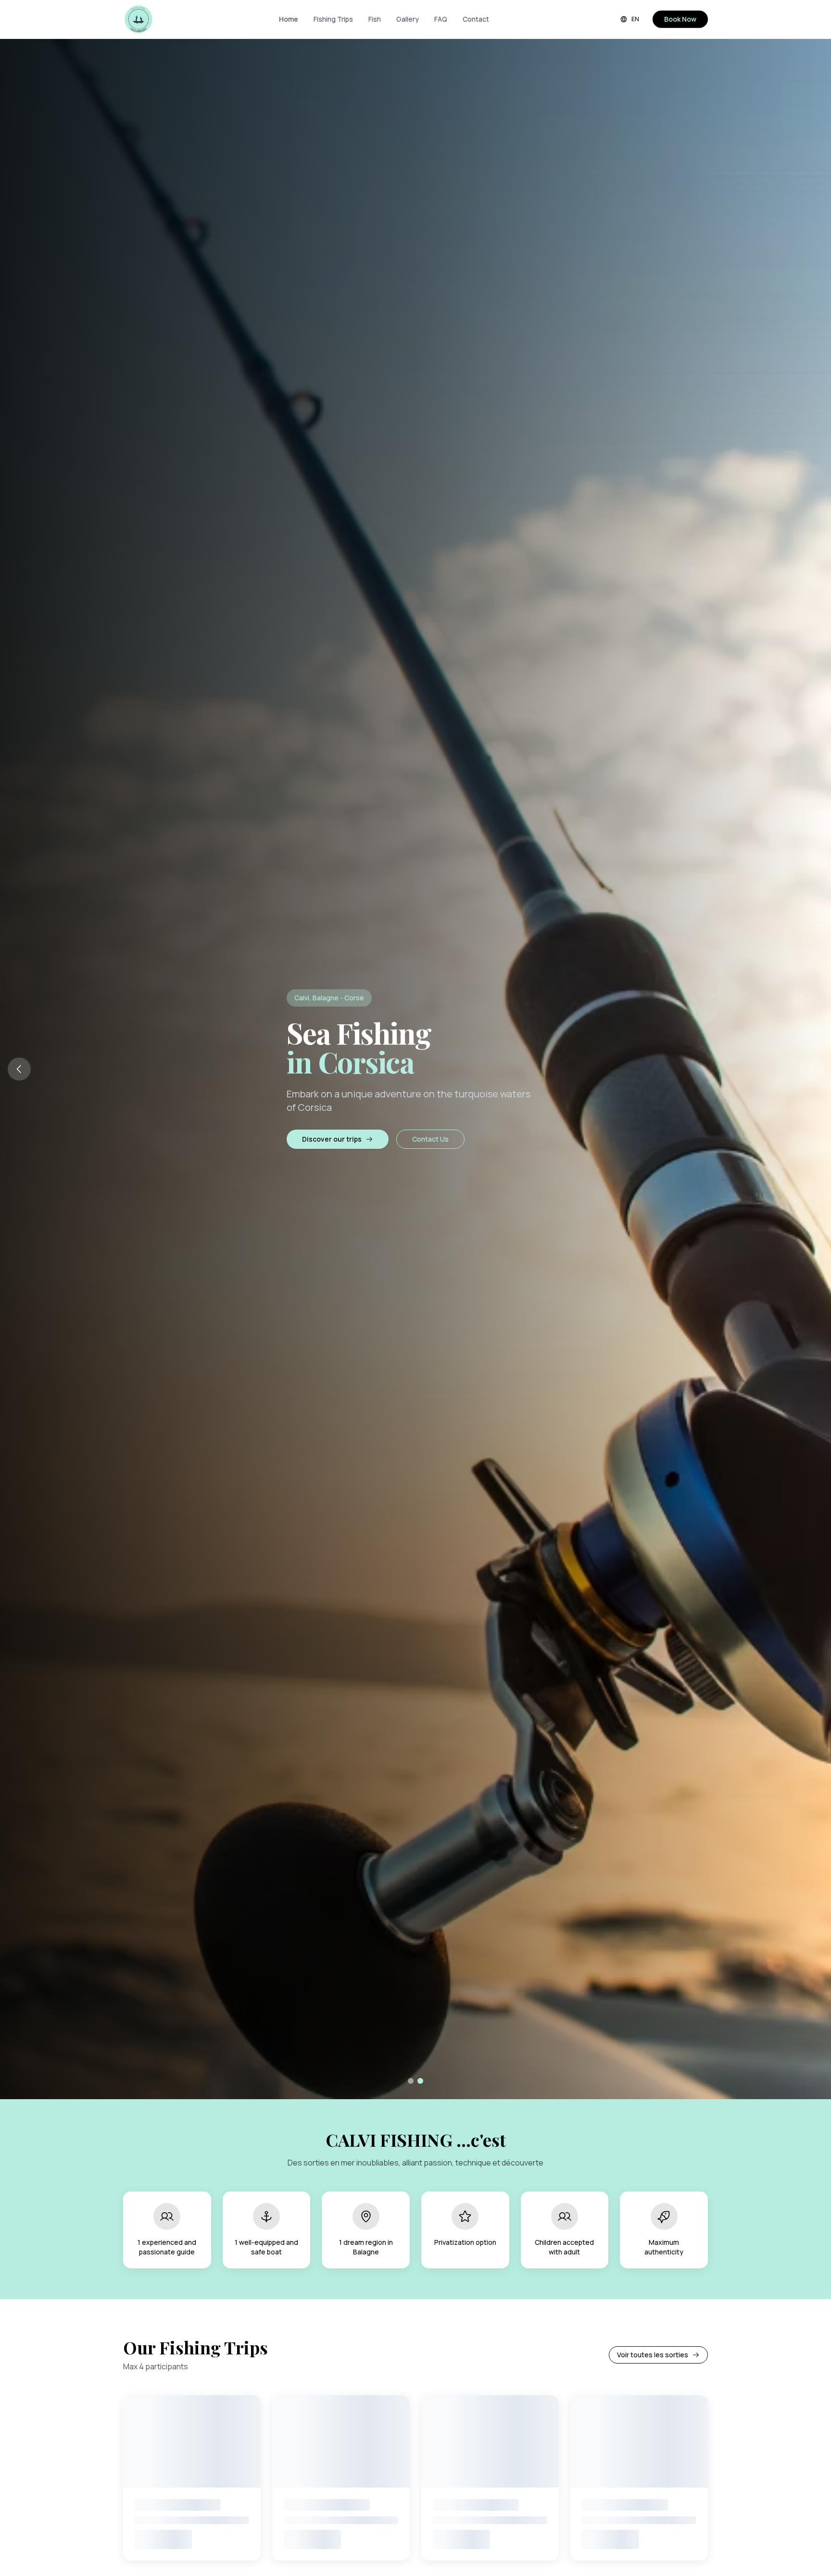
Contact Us (430, 1139)
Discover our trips (332, 1139)
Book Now (680, 19)
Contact (476, 19)
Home (289, 19)
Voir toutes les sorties (653, 2355)
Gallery (408, 19)
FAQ (441, 19)
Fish (375, 19)
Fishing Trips (333, 19)
